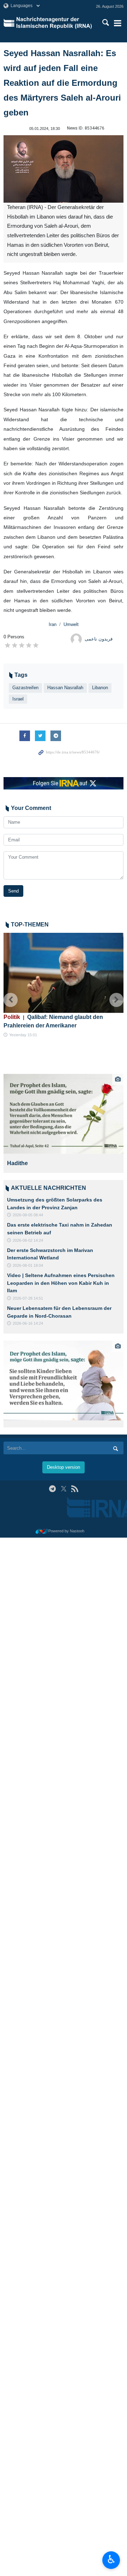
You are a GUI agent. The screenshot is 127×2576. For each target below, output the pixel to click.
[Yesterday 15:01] (64, 973)
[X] (64, 1489)
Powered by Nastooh (66, 1531)
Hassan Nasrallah (65, 688)
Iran (53, 624)
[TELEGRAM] (52, 1489)
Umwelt (71, 624)
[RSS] (75, 1489)
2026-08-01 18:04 (28, 1265)
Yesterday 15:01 (23, 1035)
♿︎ (111, 2559)
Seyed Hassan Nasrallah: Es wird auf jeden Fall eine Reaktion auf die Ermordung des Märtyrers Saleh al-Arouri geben (62, 83)
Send (13, 891)
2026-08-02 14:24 (28, 1240)
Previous (11, 1000)
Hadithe (22, 1163)
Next (116, 1000)
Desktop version (64, 1467)
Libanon (100, 688)
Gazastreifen (25, 688)
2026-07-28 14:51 (28, 1298)
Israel (18, 699)
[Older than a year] (64, 1381)
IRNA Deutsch (55, 23)
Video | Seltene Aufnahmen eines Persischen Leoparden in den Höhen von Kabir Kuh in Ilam (61, 1283)
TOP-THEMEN (30, 925)
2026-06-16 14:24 (28, 1323)
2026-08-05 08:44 (28, 1215)
